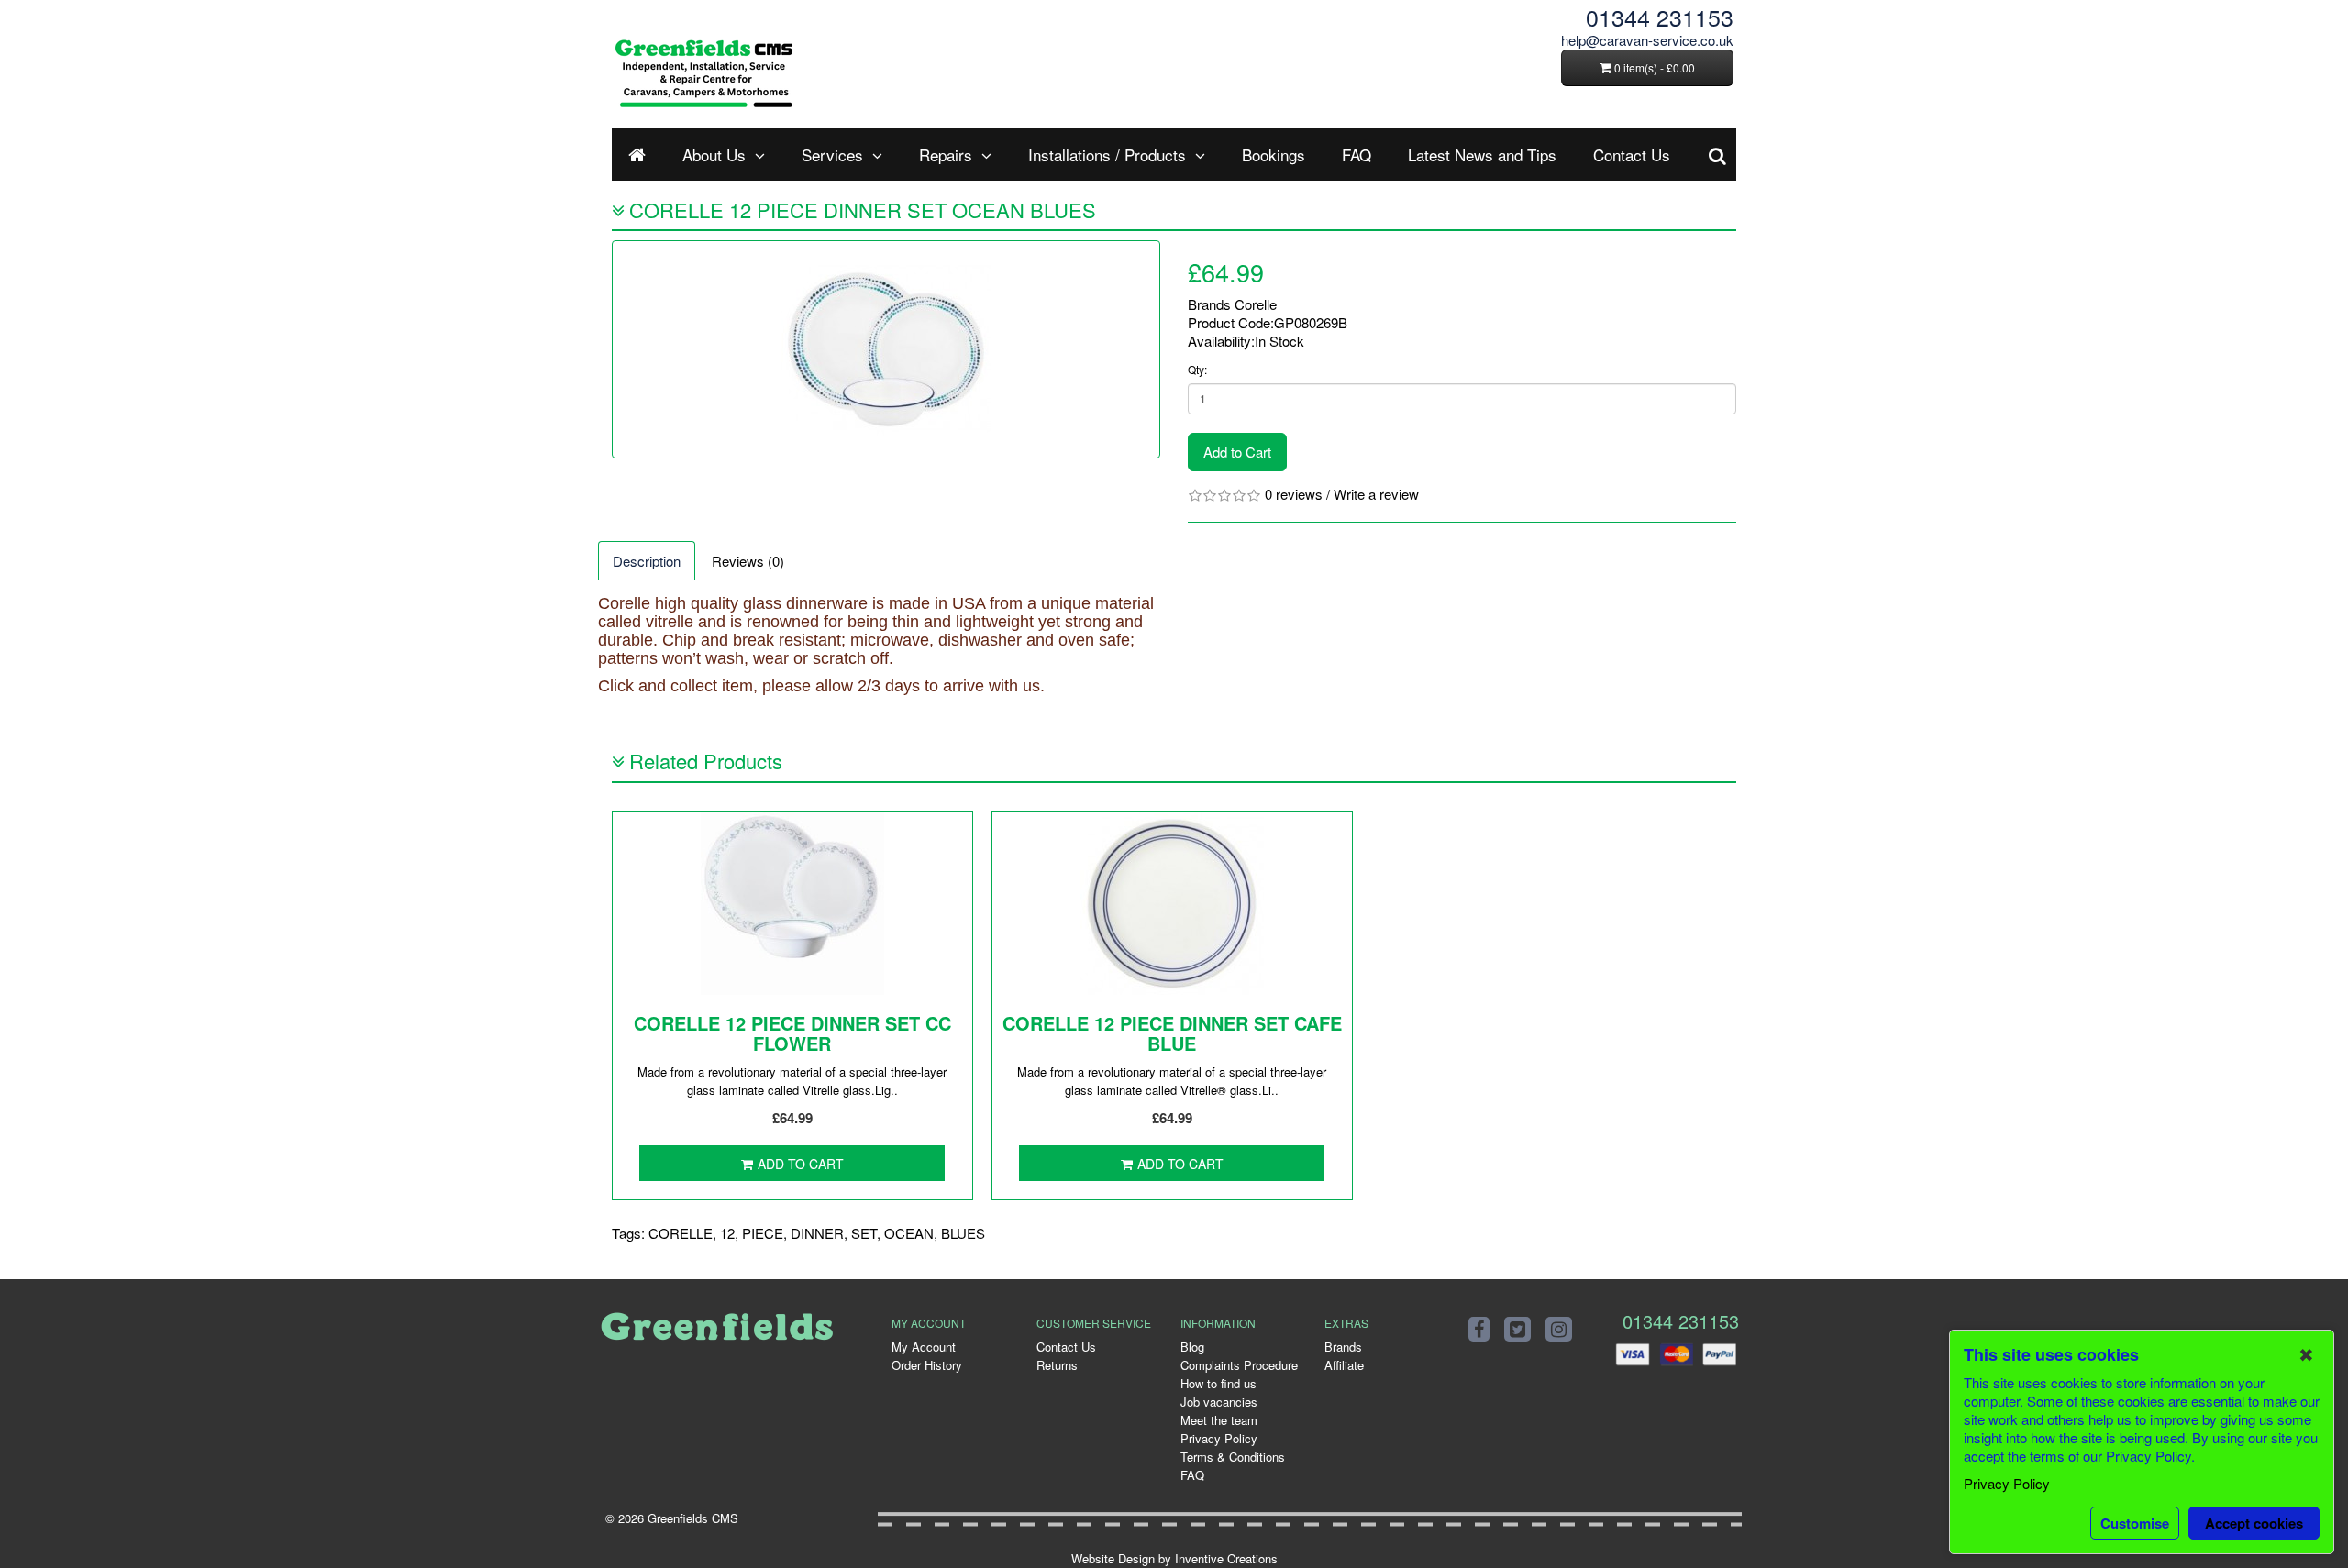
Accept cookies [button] (2254, 1523)
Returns (1057, 1365)
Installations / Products (1107, 155)
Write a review (1376, 494)
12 (727, 1233)
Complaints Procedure (1239, 1365)
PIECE (763, 1233)
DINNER (817, 1233)
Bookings (1274, 155)
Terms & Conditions (1233, 1457)
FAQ (1357, 155)
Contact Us (1632, 155)
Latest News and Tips (1482, 155)
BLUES (963, 1233)
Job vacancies (1219, 1402)
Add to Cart (1237, 452)
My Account (924, 1347)
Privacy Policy (1219, 1438)
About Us (714, 155)
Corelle (1256, 304)
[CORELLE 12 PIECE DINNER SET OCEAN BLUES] (886, 349)
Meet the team (1219, 1420)
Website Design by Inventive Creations (1174, 1558)
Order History (927, 1365)
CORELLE (681, 1233)
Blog (1192, 1347)
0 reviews (1294, 494)
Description (647, 561)
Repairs (946, 155)
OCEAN (909, 1233)
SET (864, 1233)
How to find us (1218, 1383)
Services (832, 155)
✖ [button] (2306, 1354)
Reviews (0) (748, 561)
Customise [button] (2135, 1523)
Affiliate (1344, 1365)
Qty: (1197, 369)
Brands (1343, 1347)
